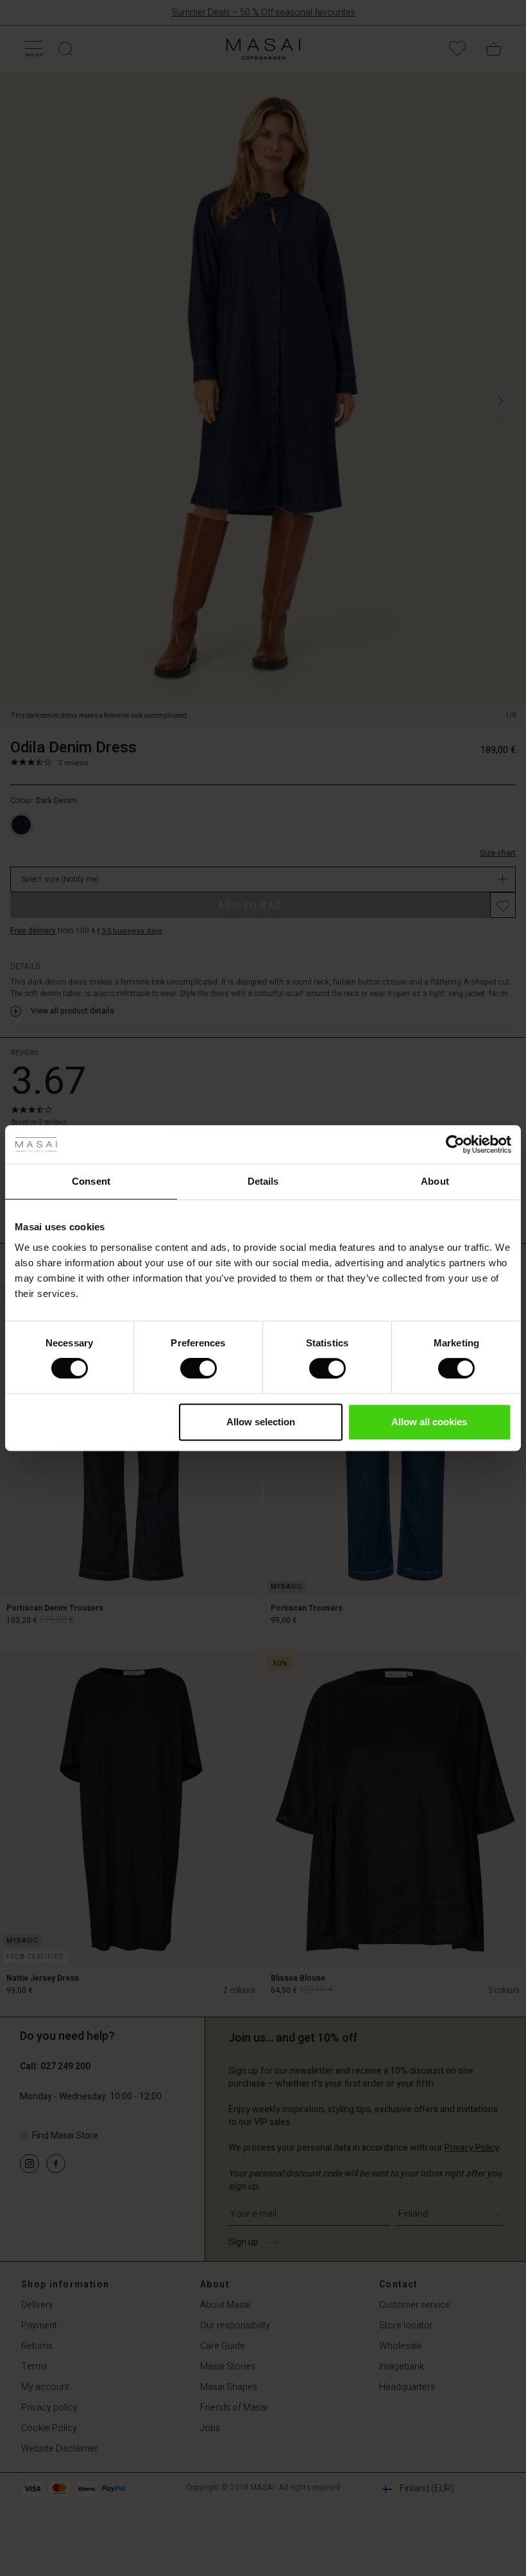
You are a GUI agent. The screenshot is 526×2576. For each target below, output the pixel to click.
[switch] (199, 1368)
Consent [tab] (91, 1181)
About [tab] (435, 1181)
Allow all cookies (429, 1422)
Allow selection (261, 1422)
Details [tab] (263, 1181)
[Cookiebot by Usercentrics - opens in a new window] (455, 1144)
